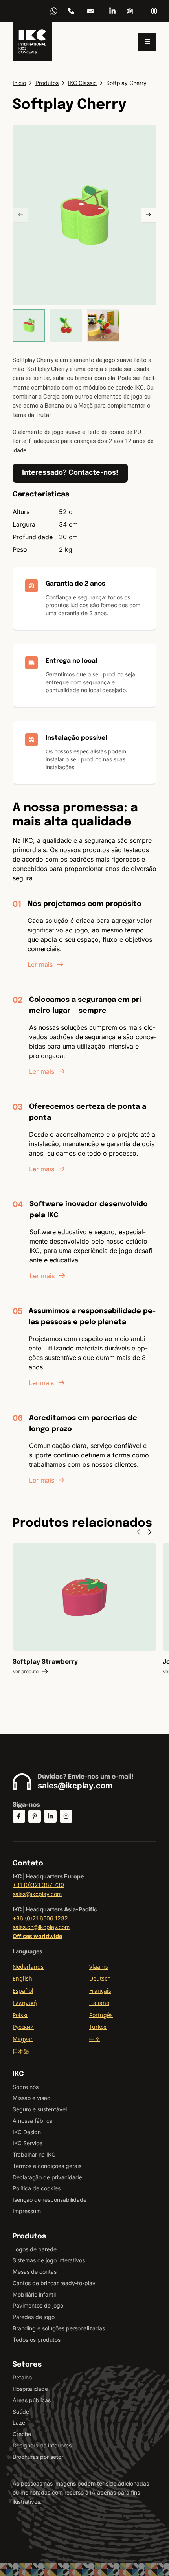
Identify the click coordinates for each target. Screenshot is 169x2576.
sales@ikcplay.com (90, 11)
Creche (22, 2434)
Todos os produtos (37, 2340)
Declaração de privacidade (47, 2177)
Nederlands (28, 1967)
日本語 (22, 2051)
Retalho (22, 2377)
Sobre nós (26, 2087)
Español (23, 1991)
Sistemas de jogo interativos (49, 2260)
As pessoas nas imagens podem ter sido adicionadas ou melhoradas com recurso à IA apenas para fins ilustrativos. (81, 2492)
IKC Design (27, 2132)
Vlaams (99, 1967)
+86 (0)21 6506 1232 (40, 1918)
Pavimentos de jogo (38, 2305)
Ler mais (40, 965)
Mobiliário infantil (34, 2294)
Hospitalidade (30, 2389)
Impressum (27, 2211)
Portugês (101, 2015)
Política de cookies (37, 2188)
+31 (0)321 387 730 (38, 1885)
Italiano (99, 2003)
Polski (20, 2015)
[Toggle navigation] (147, 42)
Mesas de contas (35, 2272)
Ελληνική (25, 2003)
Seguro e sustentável (40, 2109)
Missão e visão (31, 2098)
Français (100, 1991)
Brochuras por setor (38, 2457)
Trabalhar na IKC (34, 2154)
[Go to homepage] (32, 42)
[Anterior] (20, 215)
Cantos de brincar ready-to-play (54, 2283)
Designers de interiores (42, 2445)
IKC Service (28, 2143)
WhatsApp (54, 11)
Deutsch (100, 1978)
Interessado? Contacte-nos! (70, 472)
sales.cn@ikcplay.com (41, 1927)
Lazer (20, 2423)
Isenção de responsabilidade (50, 2200)
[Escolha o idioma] (154, 11)
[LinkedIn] (112, 11)
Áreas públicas (32, 2400)
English (22, 1978)
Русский (23, 2027)
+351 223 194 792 (71, 11)
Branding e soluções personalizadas (59, 2328)
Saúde (21, 2412)
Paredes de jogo (34, 2317)
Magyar (23, 2039)
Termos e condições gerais (47, 2166)
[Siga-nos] (19, 1816)
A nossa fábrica (33, 2121)
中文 (95, 2039)
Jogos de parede (35, 2249)
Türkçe (98, 2027)
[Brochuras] (130, 11)
